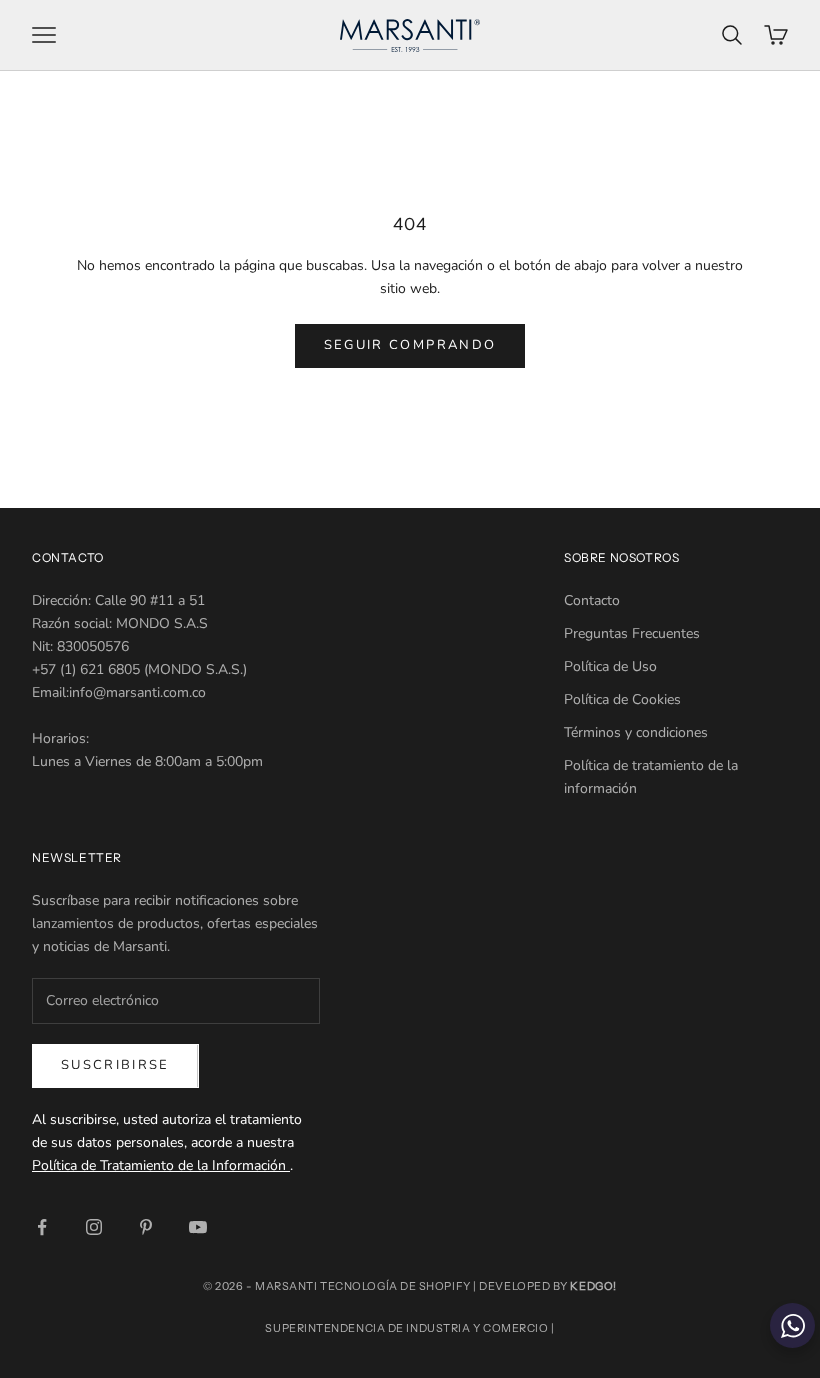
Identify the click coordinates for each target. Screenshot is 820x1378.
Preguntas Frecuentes (632, 633)
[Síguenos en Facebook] (42, 1227)
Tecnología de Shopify (395, 1286)
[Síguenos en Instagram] (94, 1227)
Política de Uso (610, 666)
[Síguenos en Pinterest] (146, 1227)
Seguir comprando (410, 345)
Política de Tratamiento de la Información (161, 1165)
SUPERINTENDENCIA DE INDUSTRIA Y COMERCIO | (409, 1328)
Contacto (592, 600)
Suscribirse (115, 1065)
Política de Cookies (622, 699)
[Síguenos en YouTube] (198, 1227)
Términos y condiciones (636, 732)
